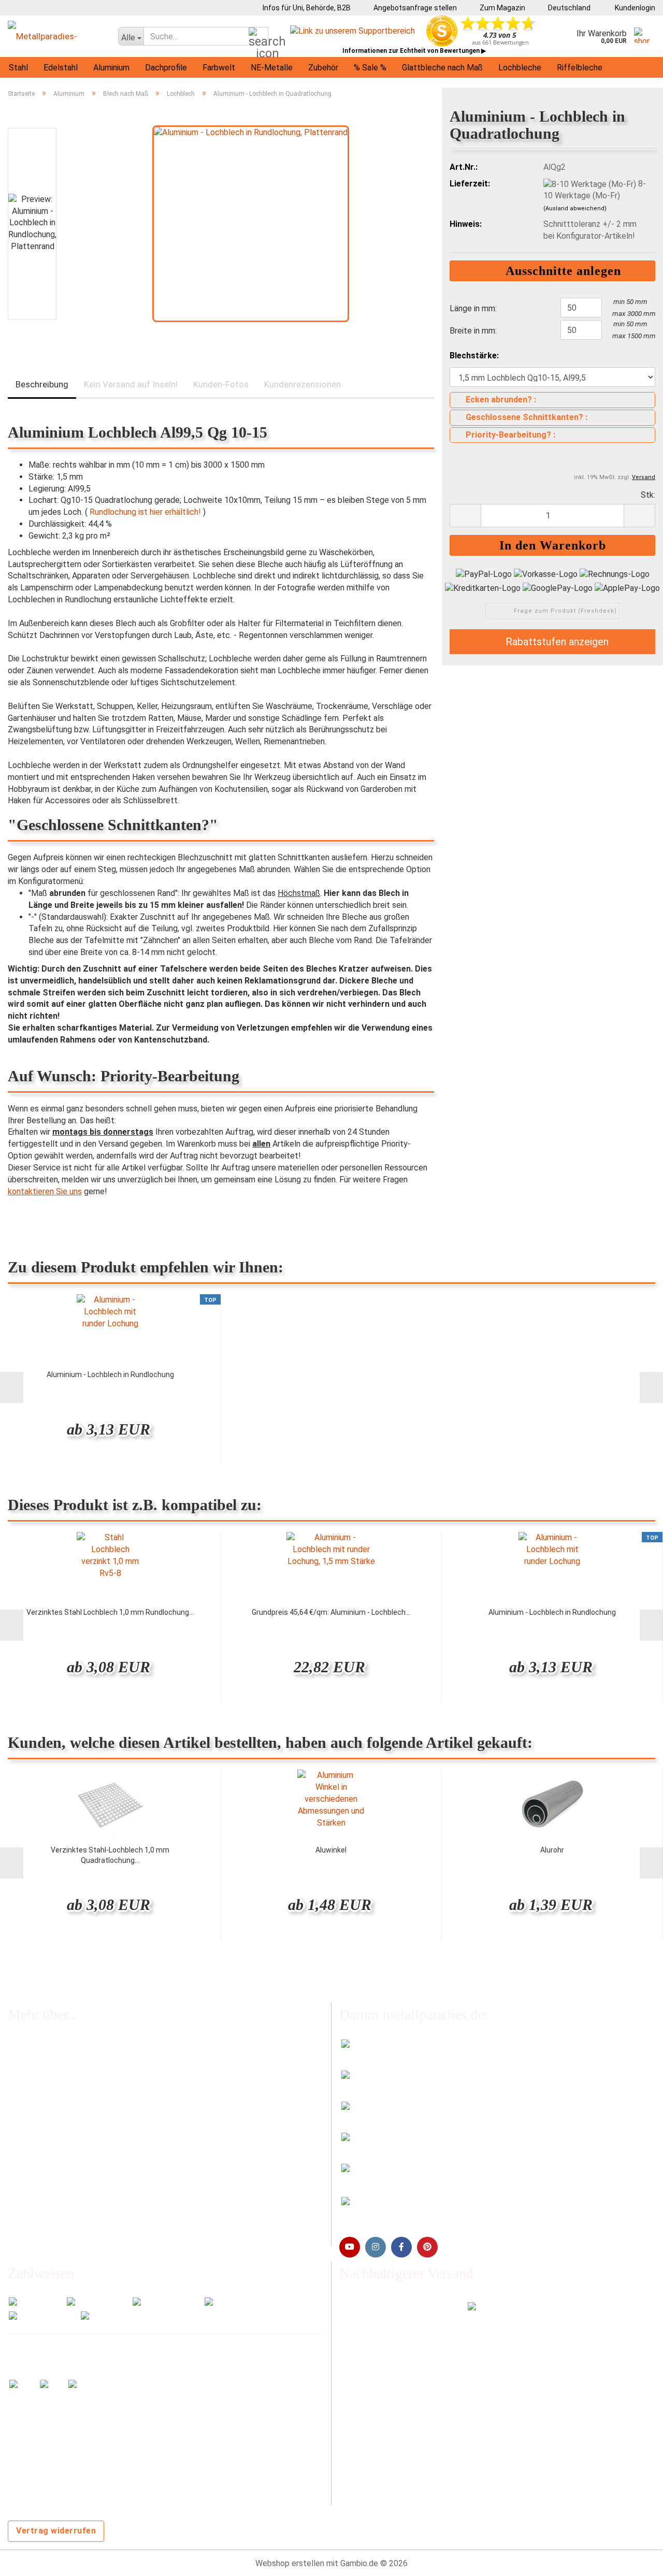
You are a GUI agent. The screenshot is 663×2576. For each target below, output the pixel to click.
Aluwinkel (331, 1850)
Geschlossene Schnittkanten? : (527, 417)
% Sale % (370, 68)
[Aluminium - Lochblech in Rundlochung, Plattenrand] (251, 223)
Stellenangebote (39, 2110)
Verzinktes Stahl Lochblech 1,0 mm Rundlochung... (110, 1612)
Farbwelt (219, 68)
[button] (566, 8)
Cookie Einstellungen (46, 2235)
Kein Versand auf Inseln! (131, 384)
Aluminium (111, 68)
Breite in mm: (473, 331)
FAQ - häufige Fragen (46, 2046)
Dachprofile (166, 68)
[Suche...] (258, 37)
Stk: (648, 495)
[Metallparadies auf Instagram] (376, 2247)
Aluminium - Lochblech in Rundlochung (110, 1374)
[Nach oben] (635, 2560)
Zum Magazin (502, 8)
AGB (16, 2173)
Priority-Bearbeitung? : (510, 435)
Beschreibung (42, 384)
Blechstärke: (474, 356)
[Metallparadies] (55, 36)
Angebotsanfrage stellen (414, 8)
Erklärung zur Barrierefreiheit (59, 2195)
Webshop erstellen (290, 2563)
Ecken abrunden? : (501, 400)
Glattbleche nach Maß (442, 68)
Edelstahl (61, 68)
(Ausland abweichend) (575, 208)
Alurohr (552, 1850)
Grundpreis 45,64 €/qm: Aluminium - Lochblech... (331, 1612)
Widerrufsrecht (35, 2131)
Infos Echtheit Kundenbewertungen (73, 2068)
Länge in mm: (473, 308)
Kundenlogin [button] (633, 8)
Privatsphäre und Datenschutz (63, 2216)
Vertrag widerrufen (56, 2531)
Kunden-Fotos (221, 384)
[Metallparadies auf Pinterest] (427, 2247)
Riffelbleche (580, 68)
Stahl (18, 68)
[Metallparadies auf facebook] (401, 2247)
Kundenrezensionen (302, 384)
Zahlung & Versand (41, 2089)
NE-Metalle (272, 68)
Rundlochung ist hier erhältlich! (145, 512)
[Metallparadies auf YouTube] (350, 2247)
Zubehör (323, 68)
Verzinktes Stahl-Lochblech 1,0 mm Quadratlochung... (110, 1855)
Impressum (28, 2152)
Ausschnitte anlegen (558, 271)
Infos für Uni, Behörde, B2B (306, 8)
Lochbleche (520, 68)
